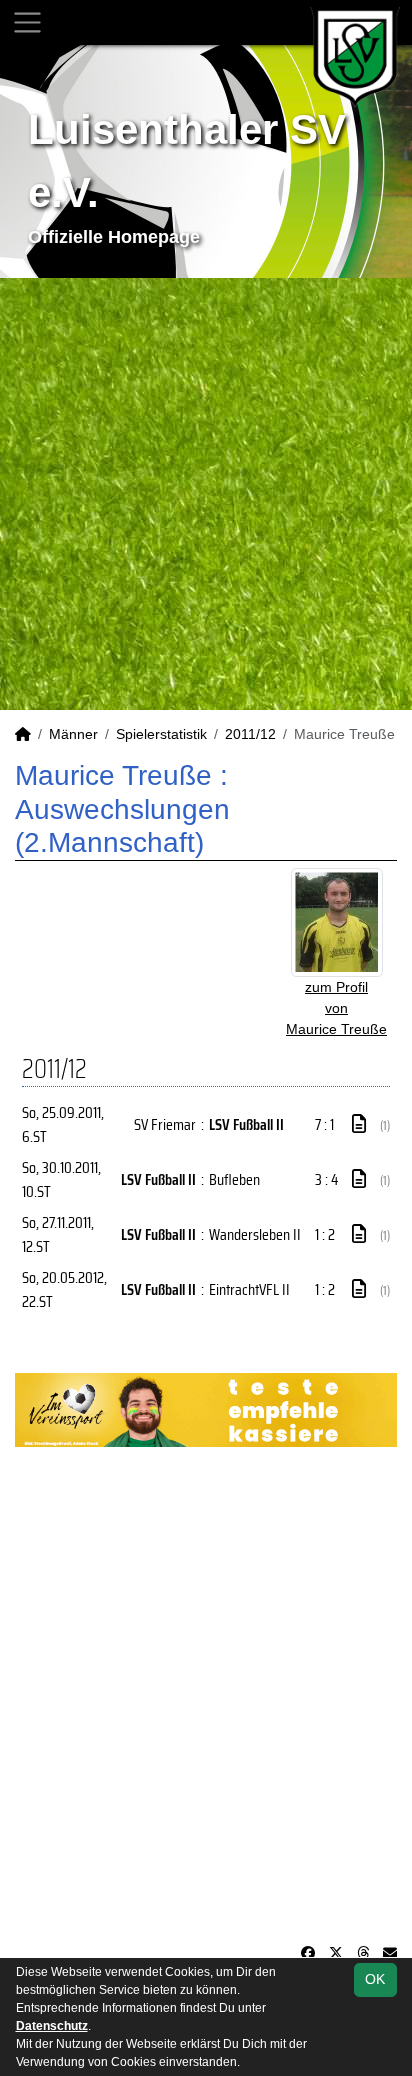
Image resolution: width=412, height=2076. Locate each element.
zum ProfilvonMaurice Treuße (336, 1008)
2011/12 (250, 734)
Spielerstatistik (161, 734)
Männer (73, 734)
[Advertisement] (206, 494)
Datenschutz (52, 2026)
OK (375, 1979)
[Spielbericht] (359, 1124)
